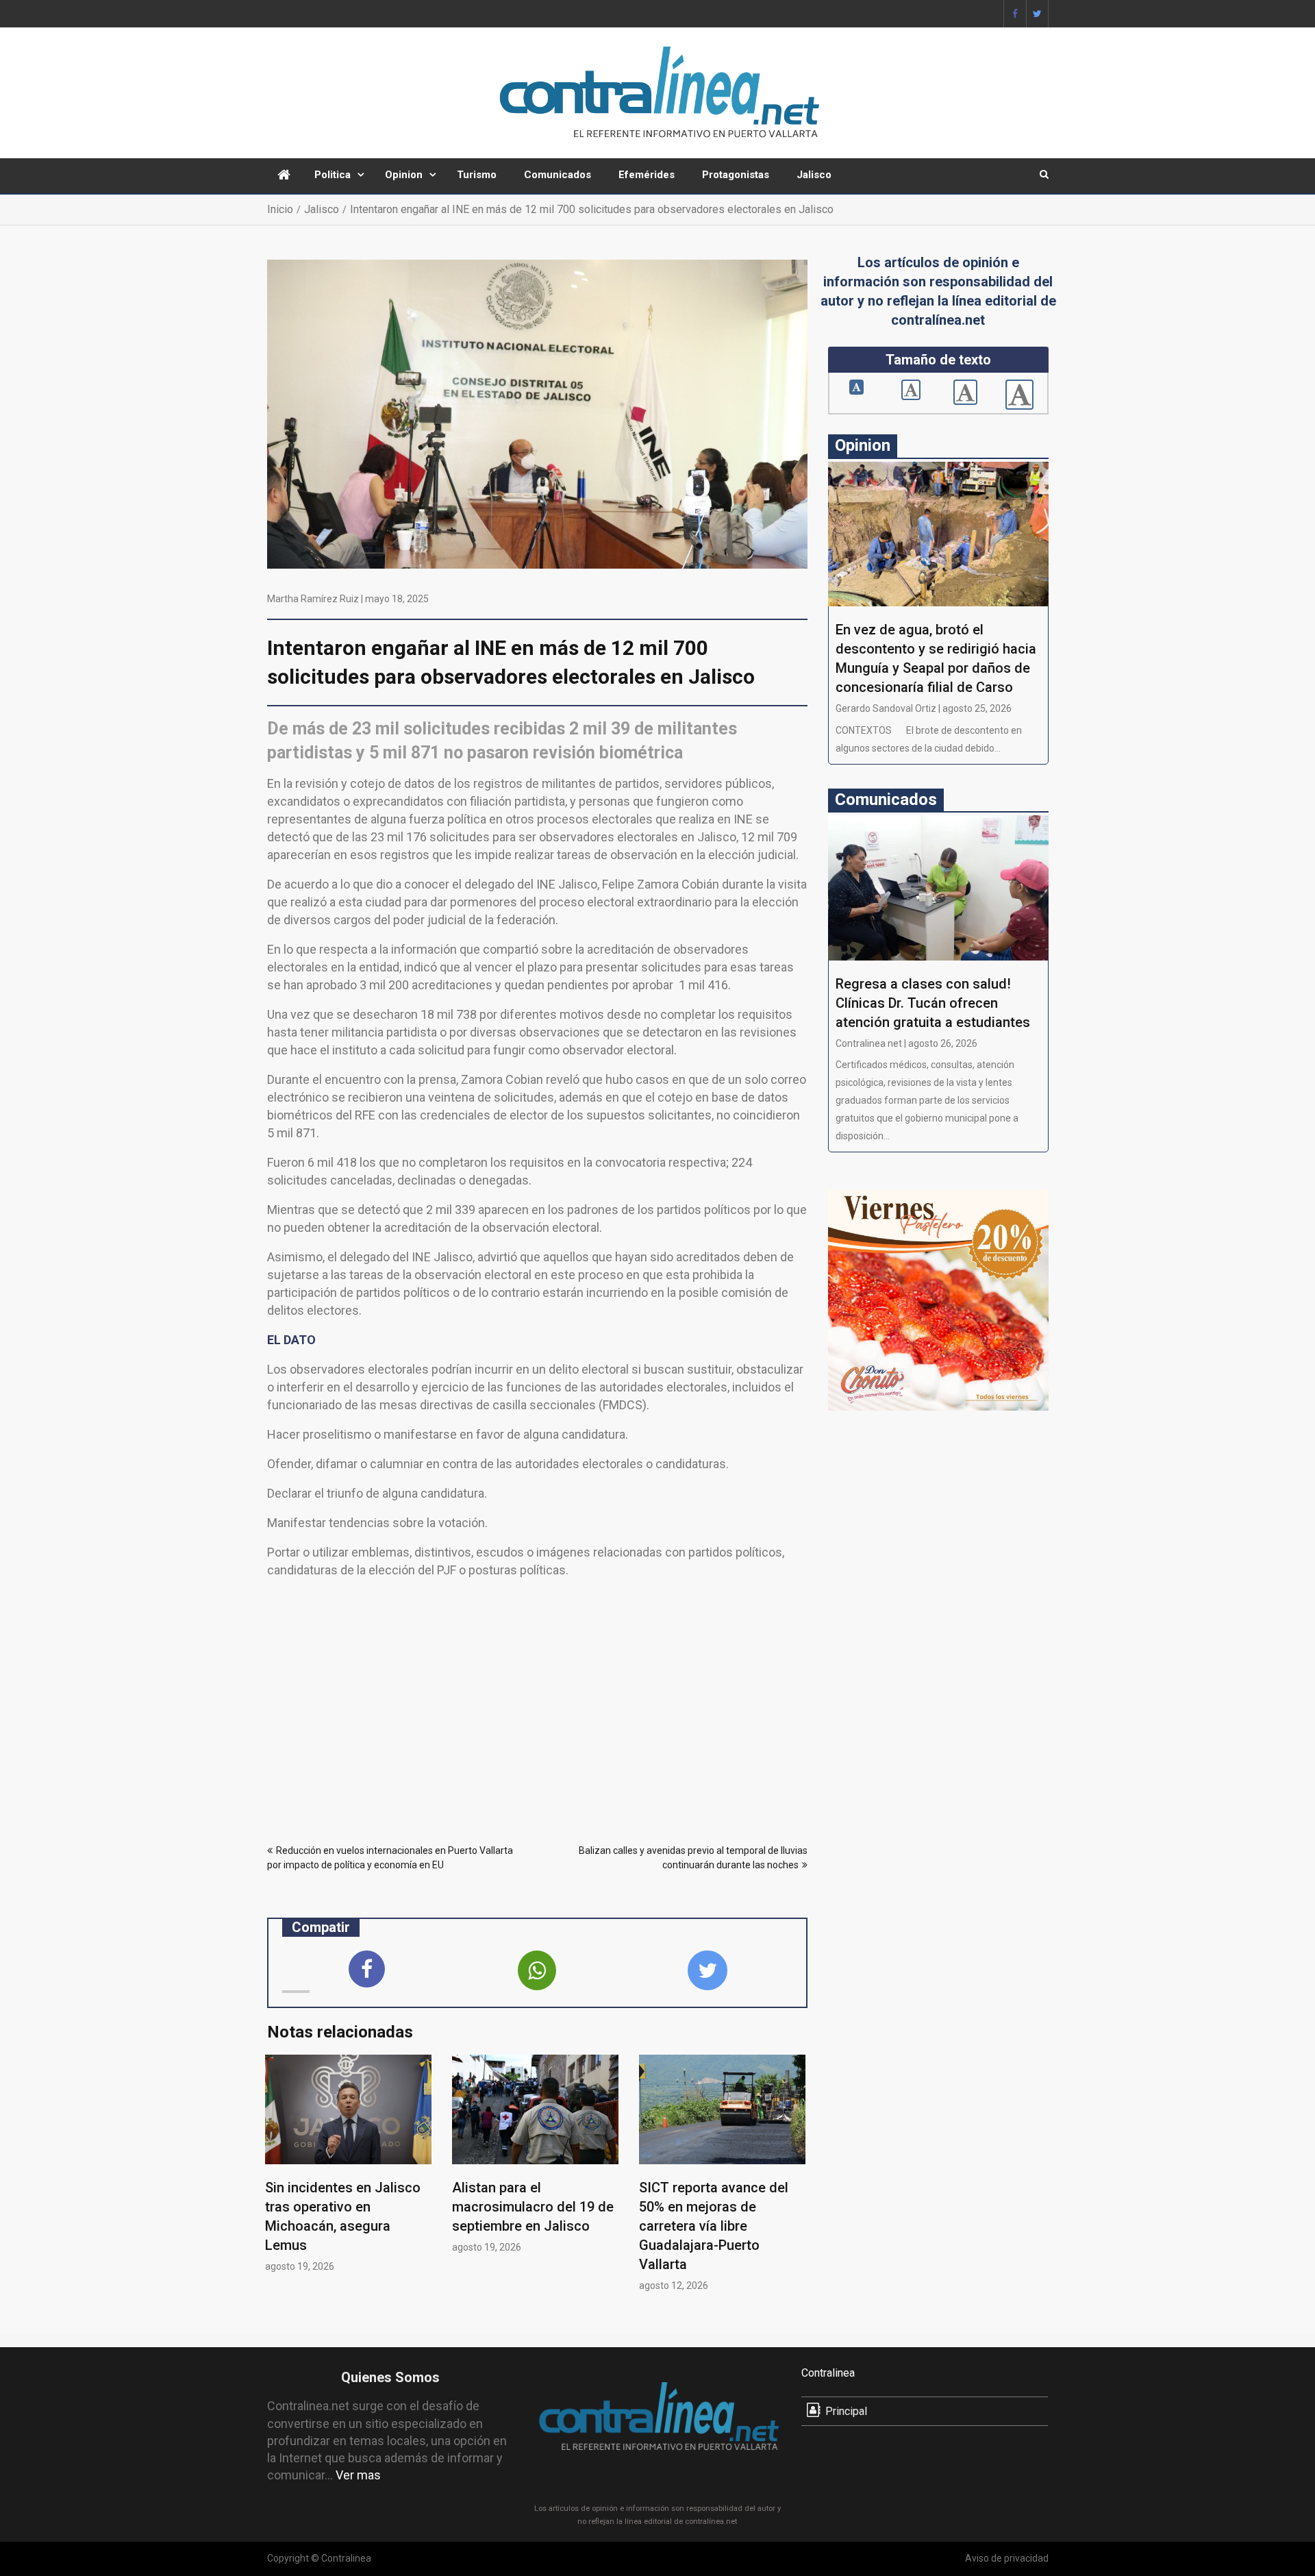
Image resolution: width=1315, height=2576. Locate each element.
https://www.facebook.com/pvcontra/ (1015, 14)
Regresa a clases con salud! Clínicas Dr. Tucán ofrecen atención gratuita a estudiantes (933, 1003)
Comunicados (558, 175)
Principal (846, 2411)
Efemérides (647, 175)
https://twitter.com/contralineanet (1037, 14)
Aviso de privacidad (1007, 2558)
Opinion (404, 175)
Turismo (477, 175)
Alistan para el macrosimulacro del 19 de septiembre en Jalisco (533, 2207)
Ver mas (358, 2475)
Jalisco (814, 175)
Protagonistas (736, 175)
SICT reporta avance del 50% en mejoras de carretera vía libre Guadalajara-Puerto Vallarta (714, 2226)
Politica (333, 175)
